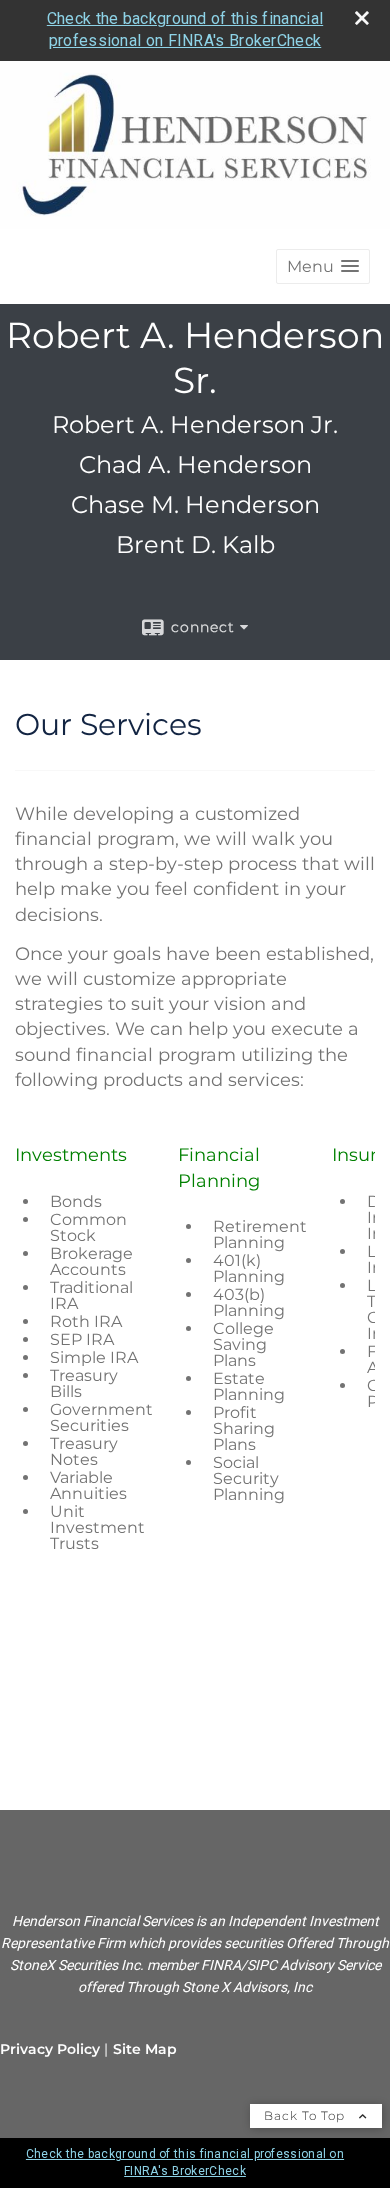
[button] (323, 266)
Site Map (145, 2049)
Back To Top (306, 2115)
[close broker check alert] (362, 18)
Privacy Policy (50, 2049)
